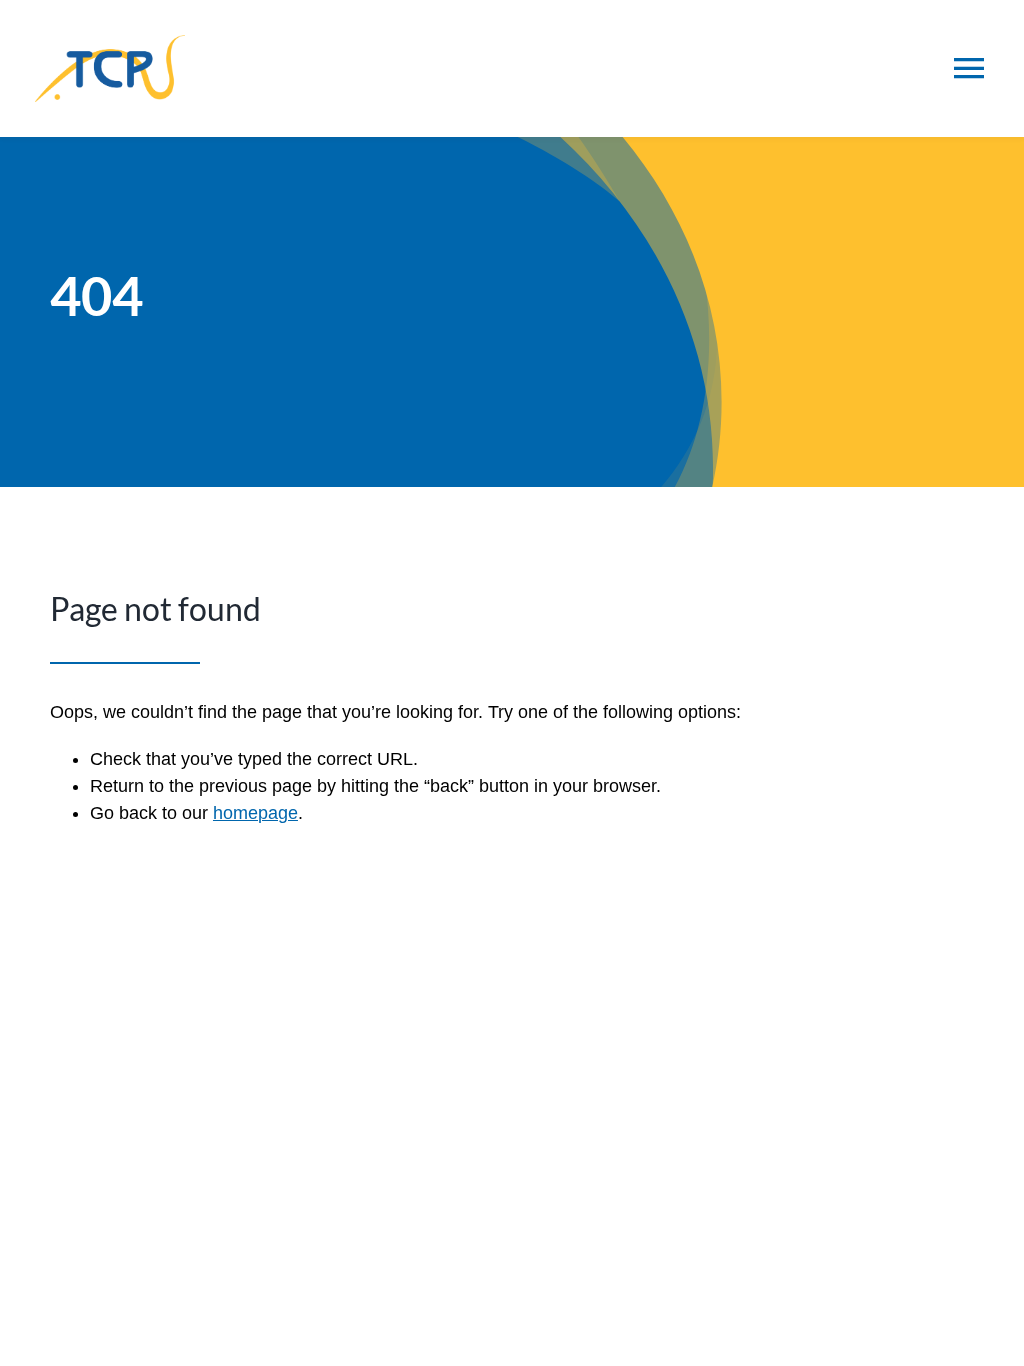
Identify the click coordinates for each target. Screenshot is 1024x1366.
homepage (255, 813)
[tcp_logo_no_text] (110, 44)
